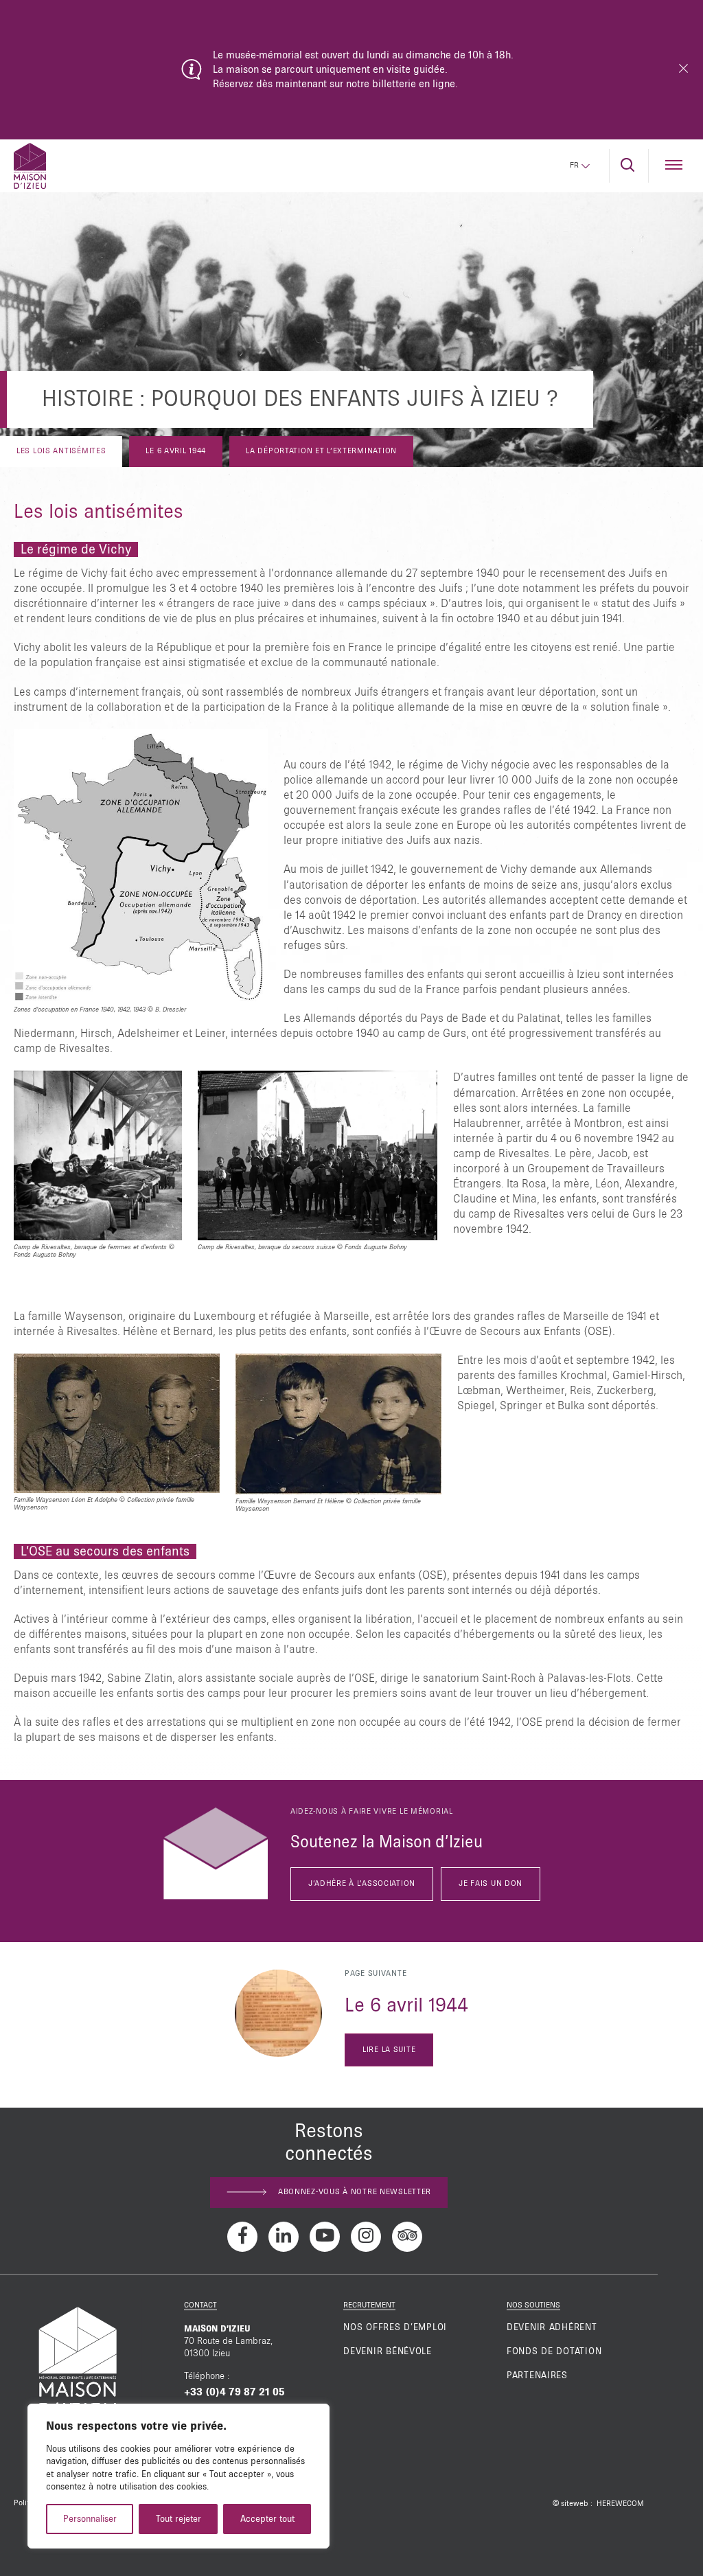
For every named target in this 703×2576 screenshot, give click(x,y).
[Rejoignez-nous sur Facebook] (242, 2237)
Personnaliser (90, 2519)
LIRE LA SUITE (389, 2050)
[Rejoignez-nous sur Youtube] (325, 2237)
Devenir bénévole (388, 2351)
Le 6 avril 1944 (176, 451)
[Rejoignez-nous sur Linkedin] (284, 2237)
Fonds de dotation (554, 2351)
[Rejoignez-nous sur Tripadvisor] (407, 2237)
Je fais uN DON (491, 1884)
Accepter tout (267, 2519)
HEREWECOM (620, 2504)
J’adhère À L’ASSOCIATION (362, 1884)
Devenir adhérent (552, 2327)
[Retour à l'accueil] (30, 166)
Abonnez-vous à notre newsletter (355, 2192)
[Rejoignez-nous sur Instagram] (366, 2237)
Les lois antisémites (61, 451)
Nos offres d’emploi (395, 2327)
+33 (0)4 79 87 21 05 (234, 2392)
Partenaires (537, 2375)
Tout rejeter (178, 2519)
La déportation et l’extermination (321, 451)
